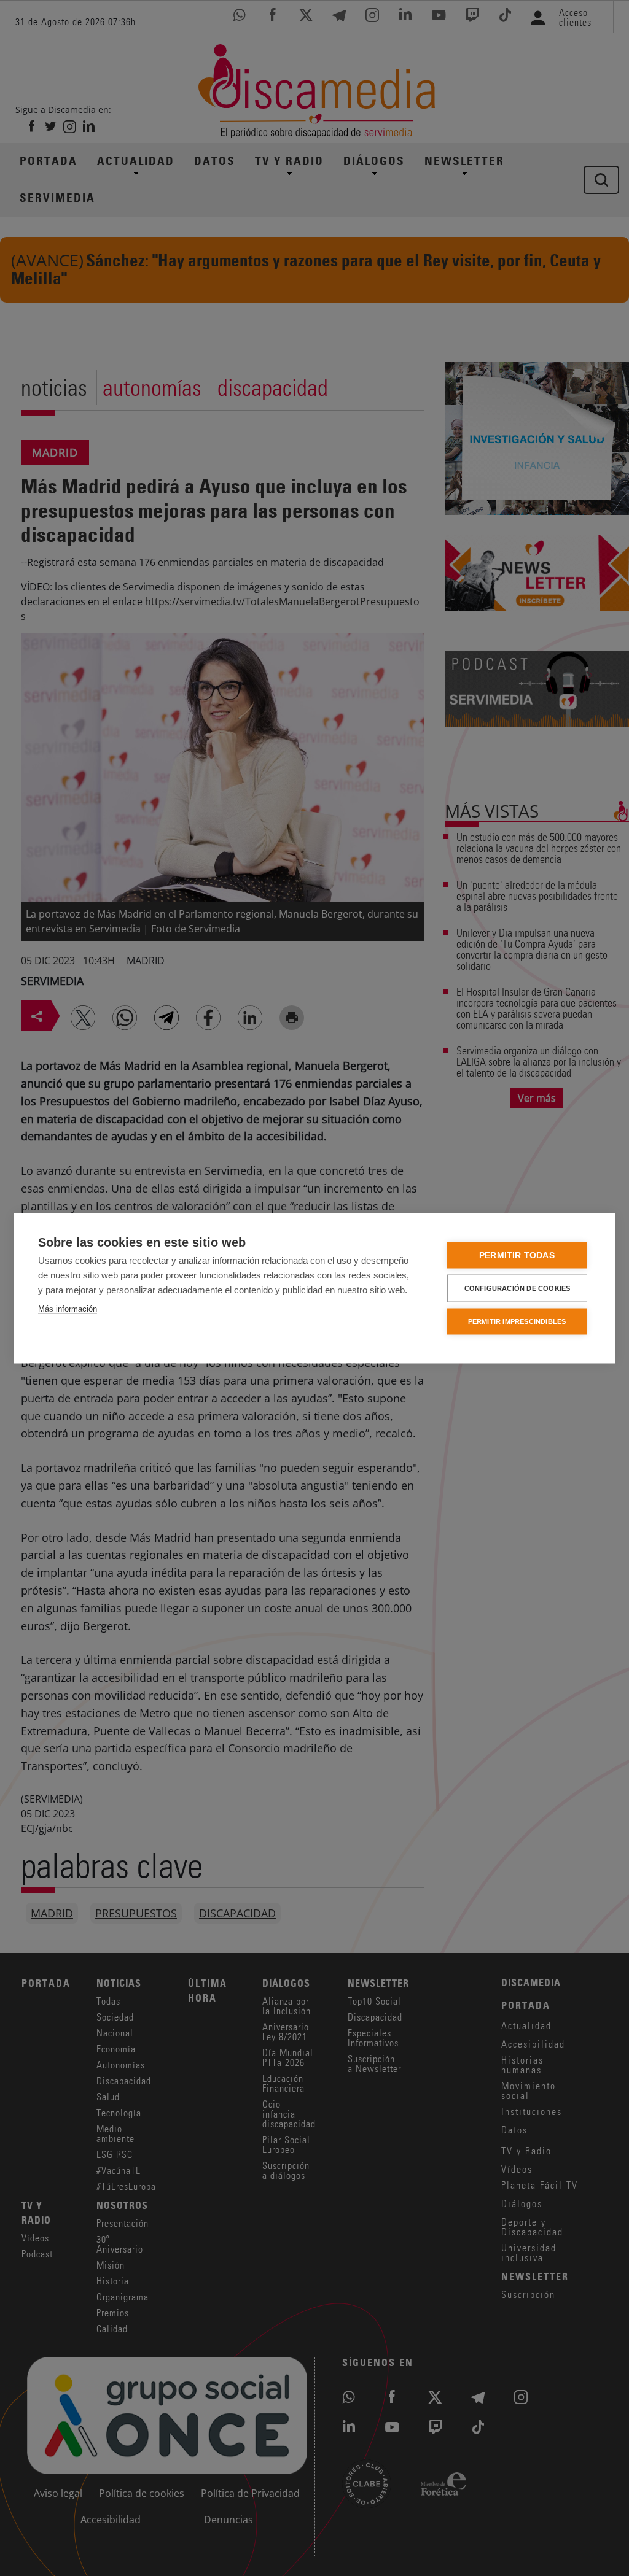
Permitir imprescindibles (517, 1321)
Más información (68, 1308)
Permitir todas (517, 1255)
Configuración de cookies (518, 1288)
